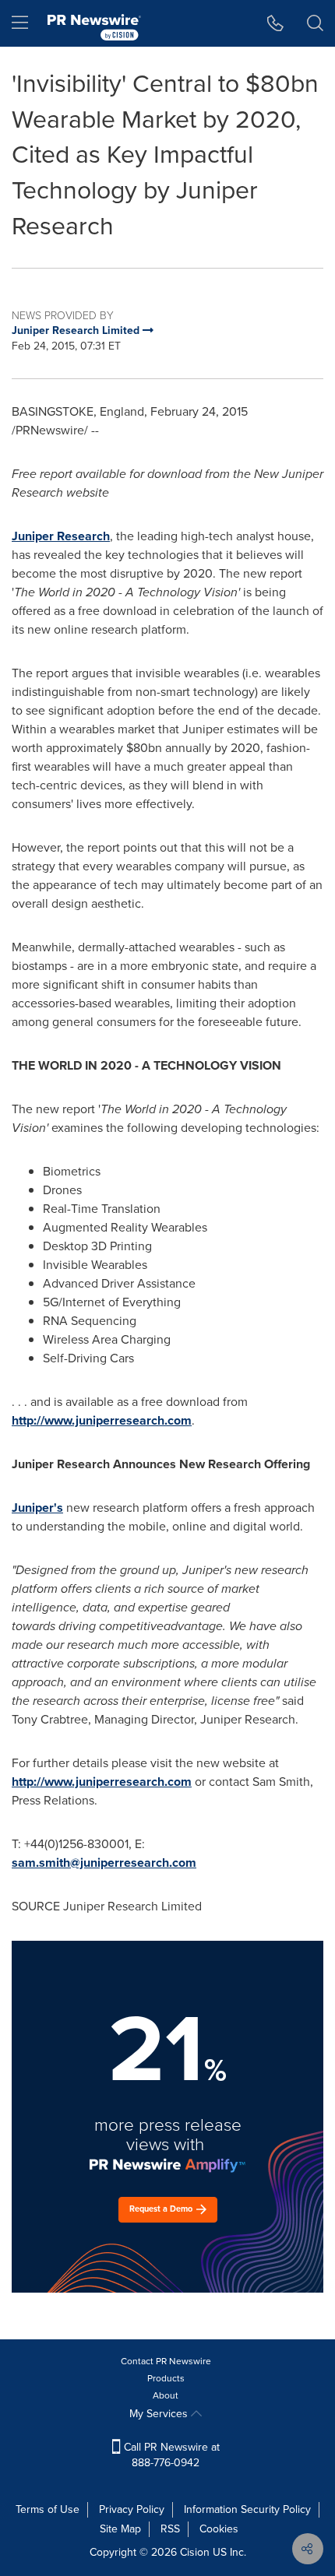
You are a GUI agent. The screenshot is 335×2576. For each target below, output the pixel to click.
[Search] (315, 23)
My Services (160, 2414)
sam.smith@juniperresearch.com (104, 1863)
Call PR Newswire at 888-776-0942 (170, 2455)
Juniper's (37, 1508)
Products (166, 2378)
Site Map (120, 2529)
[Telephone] (275, 23)
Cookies (219, 2529)
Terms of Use (48, 2509)
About (166, 2395)
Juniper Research (61, 536)
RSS (170, 2529)
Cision (195, 2552)
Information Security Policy (247, 2509)
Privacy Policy (132, 2509)
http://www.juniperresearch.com (102, 1420)
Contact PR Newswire (166, 2361)
